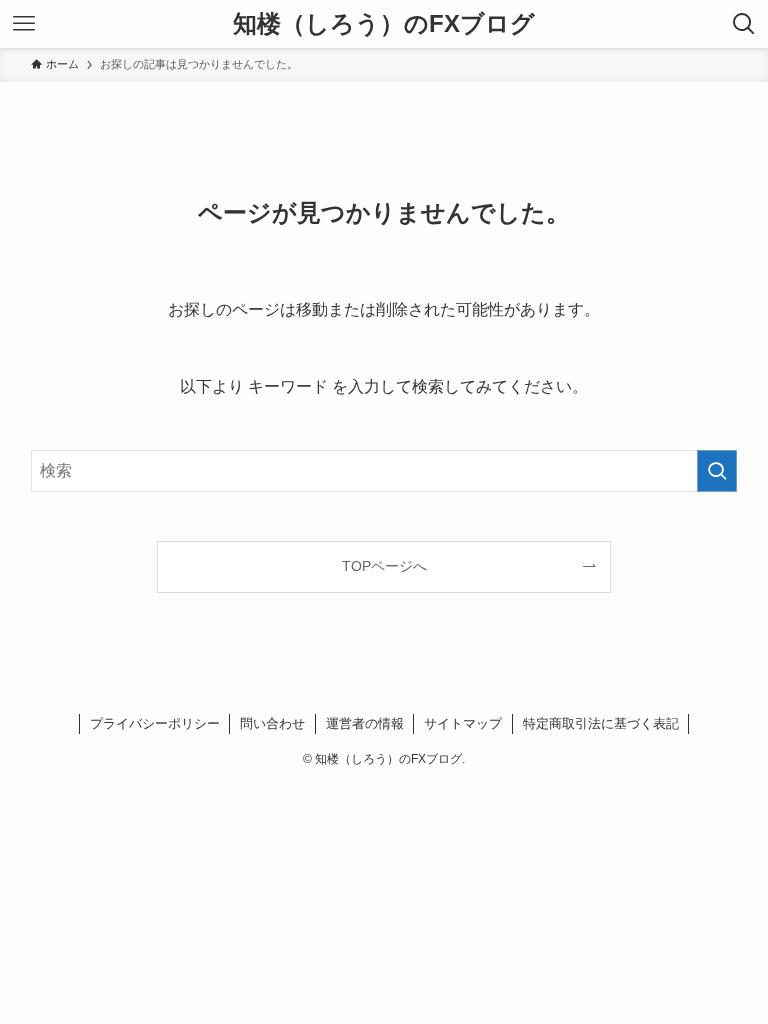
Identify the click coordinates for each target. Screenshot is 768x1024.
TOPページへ (384, 566)
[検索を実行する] (717, 471)
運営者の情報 (365, 723)
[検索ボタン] (744, 24)
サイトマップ (463, 723)
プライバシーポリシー (155, 723)
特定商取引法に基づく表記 (601, 723)
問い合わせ (272, 723)
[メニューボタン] (24, 24)
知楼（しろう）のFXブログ (384, 24)
